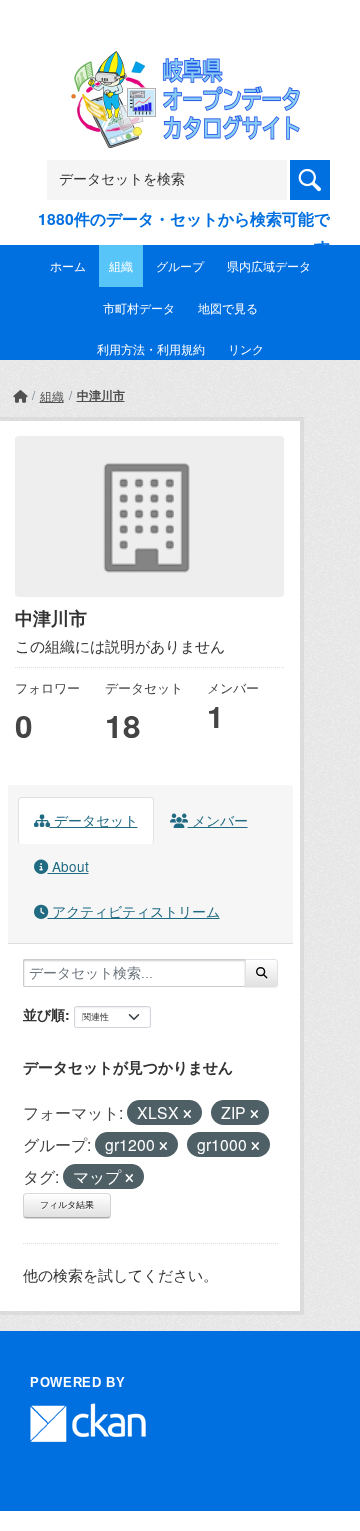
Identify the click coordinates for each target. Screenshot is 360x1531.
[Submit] (261, 973)
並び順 (44, 1014)
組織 (121, 265)
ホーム (68, 265)
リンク (246, 348)
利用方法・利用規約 (151, 348)
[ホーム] (20, 395)
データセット (94, 820)
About (68, 866)
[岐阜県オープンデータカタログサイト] (180, 63)
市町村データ (139, 307)
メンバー (218, 820)
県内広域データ (269, 265)
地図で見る (228, 307)
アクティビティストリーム (134, 911)
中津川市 (101, 395)
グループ (180, 265)
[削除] (187, 1114)
